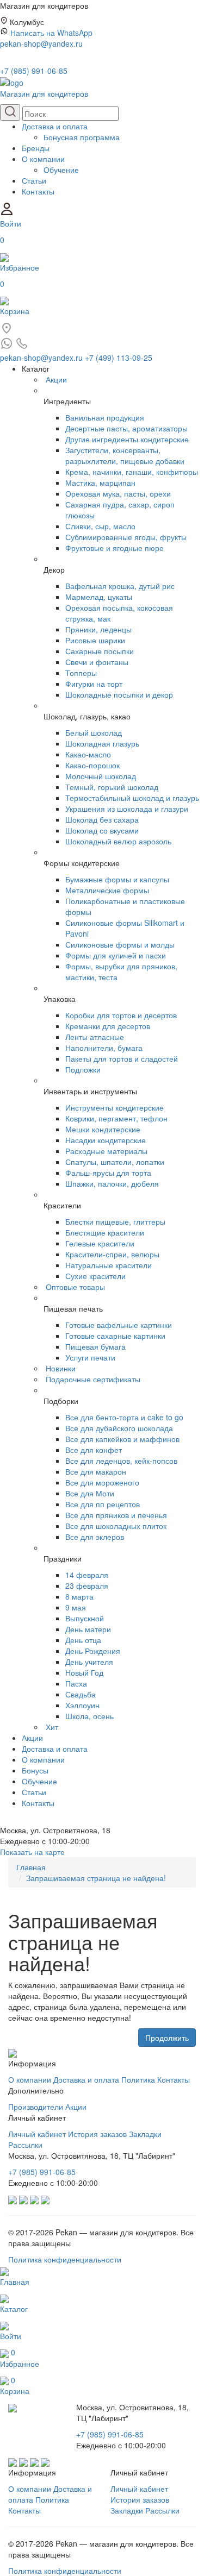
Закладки (145, 2134)
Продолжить (167, 2038)
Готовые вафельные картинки (119, 1325)
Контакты (38, 191)
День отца (83, 1640)
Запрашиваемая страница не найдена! (96, 1878)
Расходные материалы (106, 1151)
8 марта (79, 1596)
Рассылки (25, 2145)
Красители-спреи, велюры (112, 1254)
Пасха (76, 1683)
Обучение (61, 170)
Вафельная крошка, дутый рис (120, 586)
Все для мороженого (102, 1482)
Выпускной (85, 1618)
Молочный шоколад (101, 776)
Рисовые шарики (95, 640)
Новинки (61, 1368)
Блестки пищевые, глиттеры (115, 1221)
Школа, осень (89, 1716)
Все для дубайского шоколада (119, 1428)
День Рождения (93, 1651)
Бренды (36, 148)
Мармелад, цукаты (99, 597)
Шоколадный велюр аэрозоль (118, 841)
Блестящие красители (105, 1232)
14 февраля (87, 1575)
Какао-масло (88, 754)
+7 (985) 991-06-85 (34, 71)
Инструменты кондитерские (115, 1107)
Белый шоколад (94, 732)
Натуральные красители (109, 1265)
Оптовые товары (75, 1287)
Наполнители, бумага (104, 1048)
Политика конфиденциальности (65, 2259)
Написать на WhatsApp (51, 33)
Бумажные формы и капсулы (117, 879)
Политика (138, 2079)
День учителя (89, 1662)
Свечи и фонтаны (97, 662)
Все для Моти (90, 1493)
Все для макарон (96, 1471)
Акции (56, 379)
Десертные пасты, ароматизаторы (126, 428)
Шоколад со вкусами (102, 830)
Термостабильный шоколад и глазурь (132, 798)
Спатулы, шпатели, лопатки (115, 1162)
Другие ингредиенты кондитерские (127, 439)
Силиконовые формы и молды (120, 944)
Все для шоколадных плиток (116, 1526)
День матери (88, 1629)
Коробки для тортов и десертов (121, 1015)
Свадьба (81, 1694)
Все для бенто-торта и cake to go (124, 1417)
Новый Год (84, 1672)
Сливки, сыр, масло (100, 526)
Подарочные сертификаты (93, 1379)
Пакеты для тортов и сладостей (122, 1058)
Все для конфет (94, 1450)
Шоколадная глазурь (102, 743)
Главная (31, 1867)
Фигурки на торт (94, 684)
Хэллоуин (82, 1705)
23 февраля (87, 1585)
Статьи (34, 180)
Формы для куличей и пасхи (116, 955)
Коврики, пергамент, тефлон (116, 1118)
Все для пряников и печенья (116, 1515)
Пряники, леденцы (98, 629)
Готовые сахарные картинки (115, 1336)
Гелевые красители (100, 1243)
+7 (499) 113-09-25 (119, 358)
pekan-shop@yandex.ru (41, 43)
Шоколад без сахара (102, 819)
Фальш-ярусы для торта (108, 1173)
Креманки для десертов (108, 1026)
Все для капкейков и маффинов (122, 1439)
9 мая (76, 1607)
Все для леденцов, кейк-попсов (121, 1461)
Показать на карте (32, 1852)
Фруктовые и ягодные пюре (115, 548)
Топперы (81, 673)
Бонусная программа (82, 137)
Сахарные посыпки (100, 651)
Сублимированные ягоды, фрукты (126, 537)
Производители (36, 2107)
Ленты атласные (95, 1037)
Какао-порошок (92, 765)
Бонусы (35, 1770)
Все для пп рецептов (103, 1504)
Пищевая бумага (95, 1346)
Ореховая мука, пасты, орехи (118, 493)
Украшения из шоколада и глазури (127, 808)
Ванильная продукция (105, 417)
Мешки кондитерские (103, 1129)
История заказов (97, 2134)
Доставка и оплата (55, 126)
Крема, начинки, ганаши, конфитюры (132, 472)
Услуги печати (90, 1357)
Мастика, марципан (100, 482)
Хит (52, 1727)
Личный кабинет (37, 2134)
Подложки (83, 1069)
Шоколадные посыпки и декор (119, 694)
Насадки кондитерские (106, 1140)
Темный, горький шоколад (112, 787)
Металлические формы (107, 890)
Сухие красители (95, 1276)
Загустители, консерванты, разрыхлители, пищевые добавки (125, 455)
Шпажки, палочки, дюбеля (112, 1183)
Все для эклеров (95, 1537)
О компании (43, 159)
